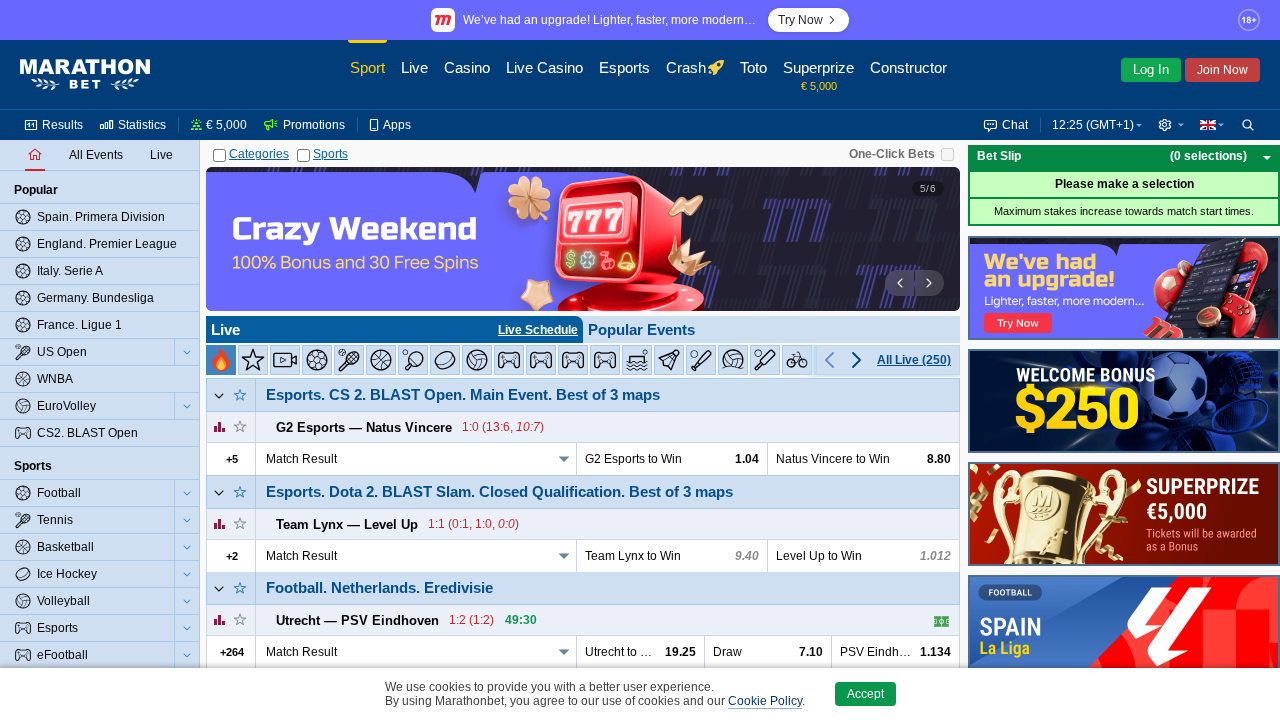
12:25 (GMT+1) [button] (1093, 125)
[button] (1171, 125)
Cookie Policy (765, 701)
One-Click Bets (892, 154)
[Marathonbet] (85, 75)
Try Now (800, 20)
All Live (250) (914, 360)
